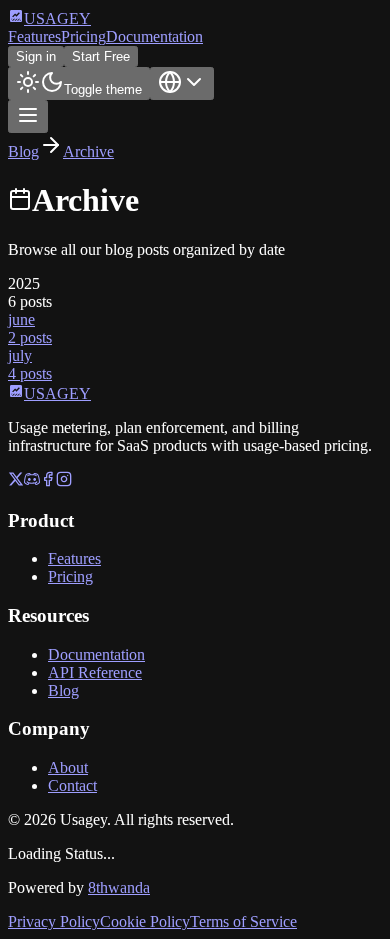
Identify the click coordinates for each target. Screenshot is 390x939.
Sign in (36, 56)
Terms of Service (243, 921)
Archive (88, 151)
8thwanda (119, 887)
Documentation (154, 36)
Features (34, 36)
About (68, 767)
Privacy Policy (54, 921)
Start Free (101, 56)
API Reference (95, 672)
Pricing (83, 36)
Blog (23, 151)
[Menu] (28, 116)
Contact (72, 785)
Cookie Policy (145, 921)
